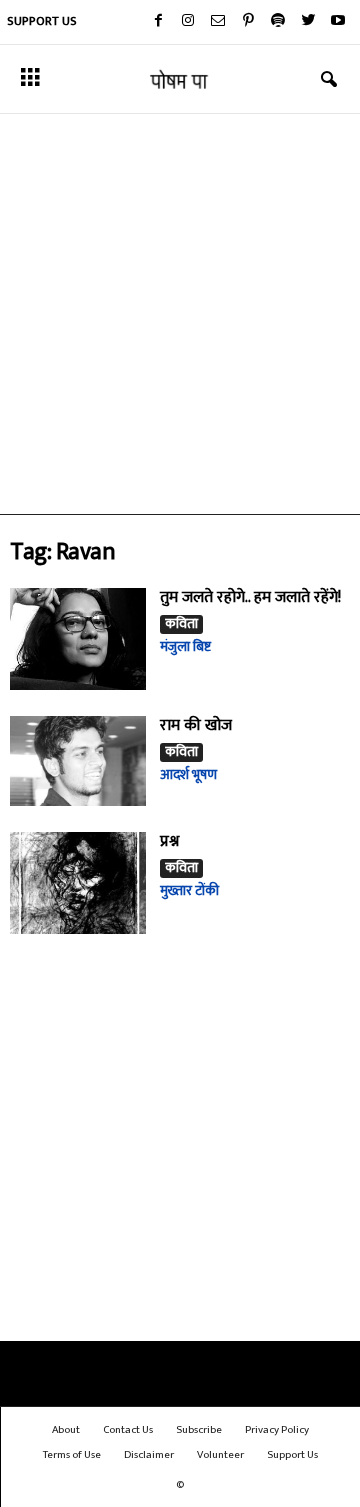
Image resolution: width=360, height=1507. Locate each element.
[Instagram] (188, 22)
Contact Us (128, 1430)
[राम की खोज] (78, 761)
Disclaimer (149, 1455)
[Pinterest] (248, 22)
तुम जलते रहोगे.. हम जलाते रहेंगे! (250, 597)
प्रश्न (169, 841)
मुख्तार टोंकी (189, 890)
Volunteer (220, 1455)
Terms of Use (72, 1455)
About (66, 1430)
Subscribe (199, 1430)
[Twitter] (308, 22)
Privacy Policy (277, 1430)
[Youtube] (338, 22)
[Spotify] (278, 22)
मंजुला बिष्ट (185, 646)
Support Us (42, 21)
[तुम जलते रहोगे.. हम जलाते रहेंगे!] (78, 639)
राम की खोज (196, 725)
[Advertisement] (180, 314)
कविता (181, 624)
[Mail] (218, 22)
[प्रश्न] (78, 883)
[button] (329, 80)
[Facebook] (158, 22)
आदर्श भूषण (188, 774)
